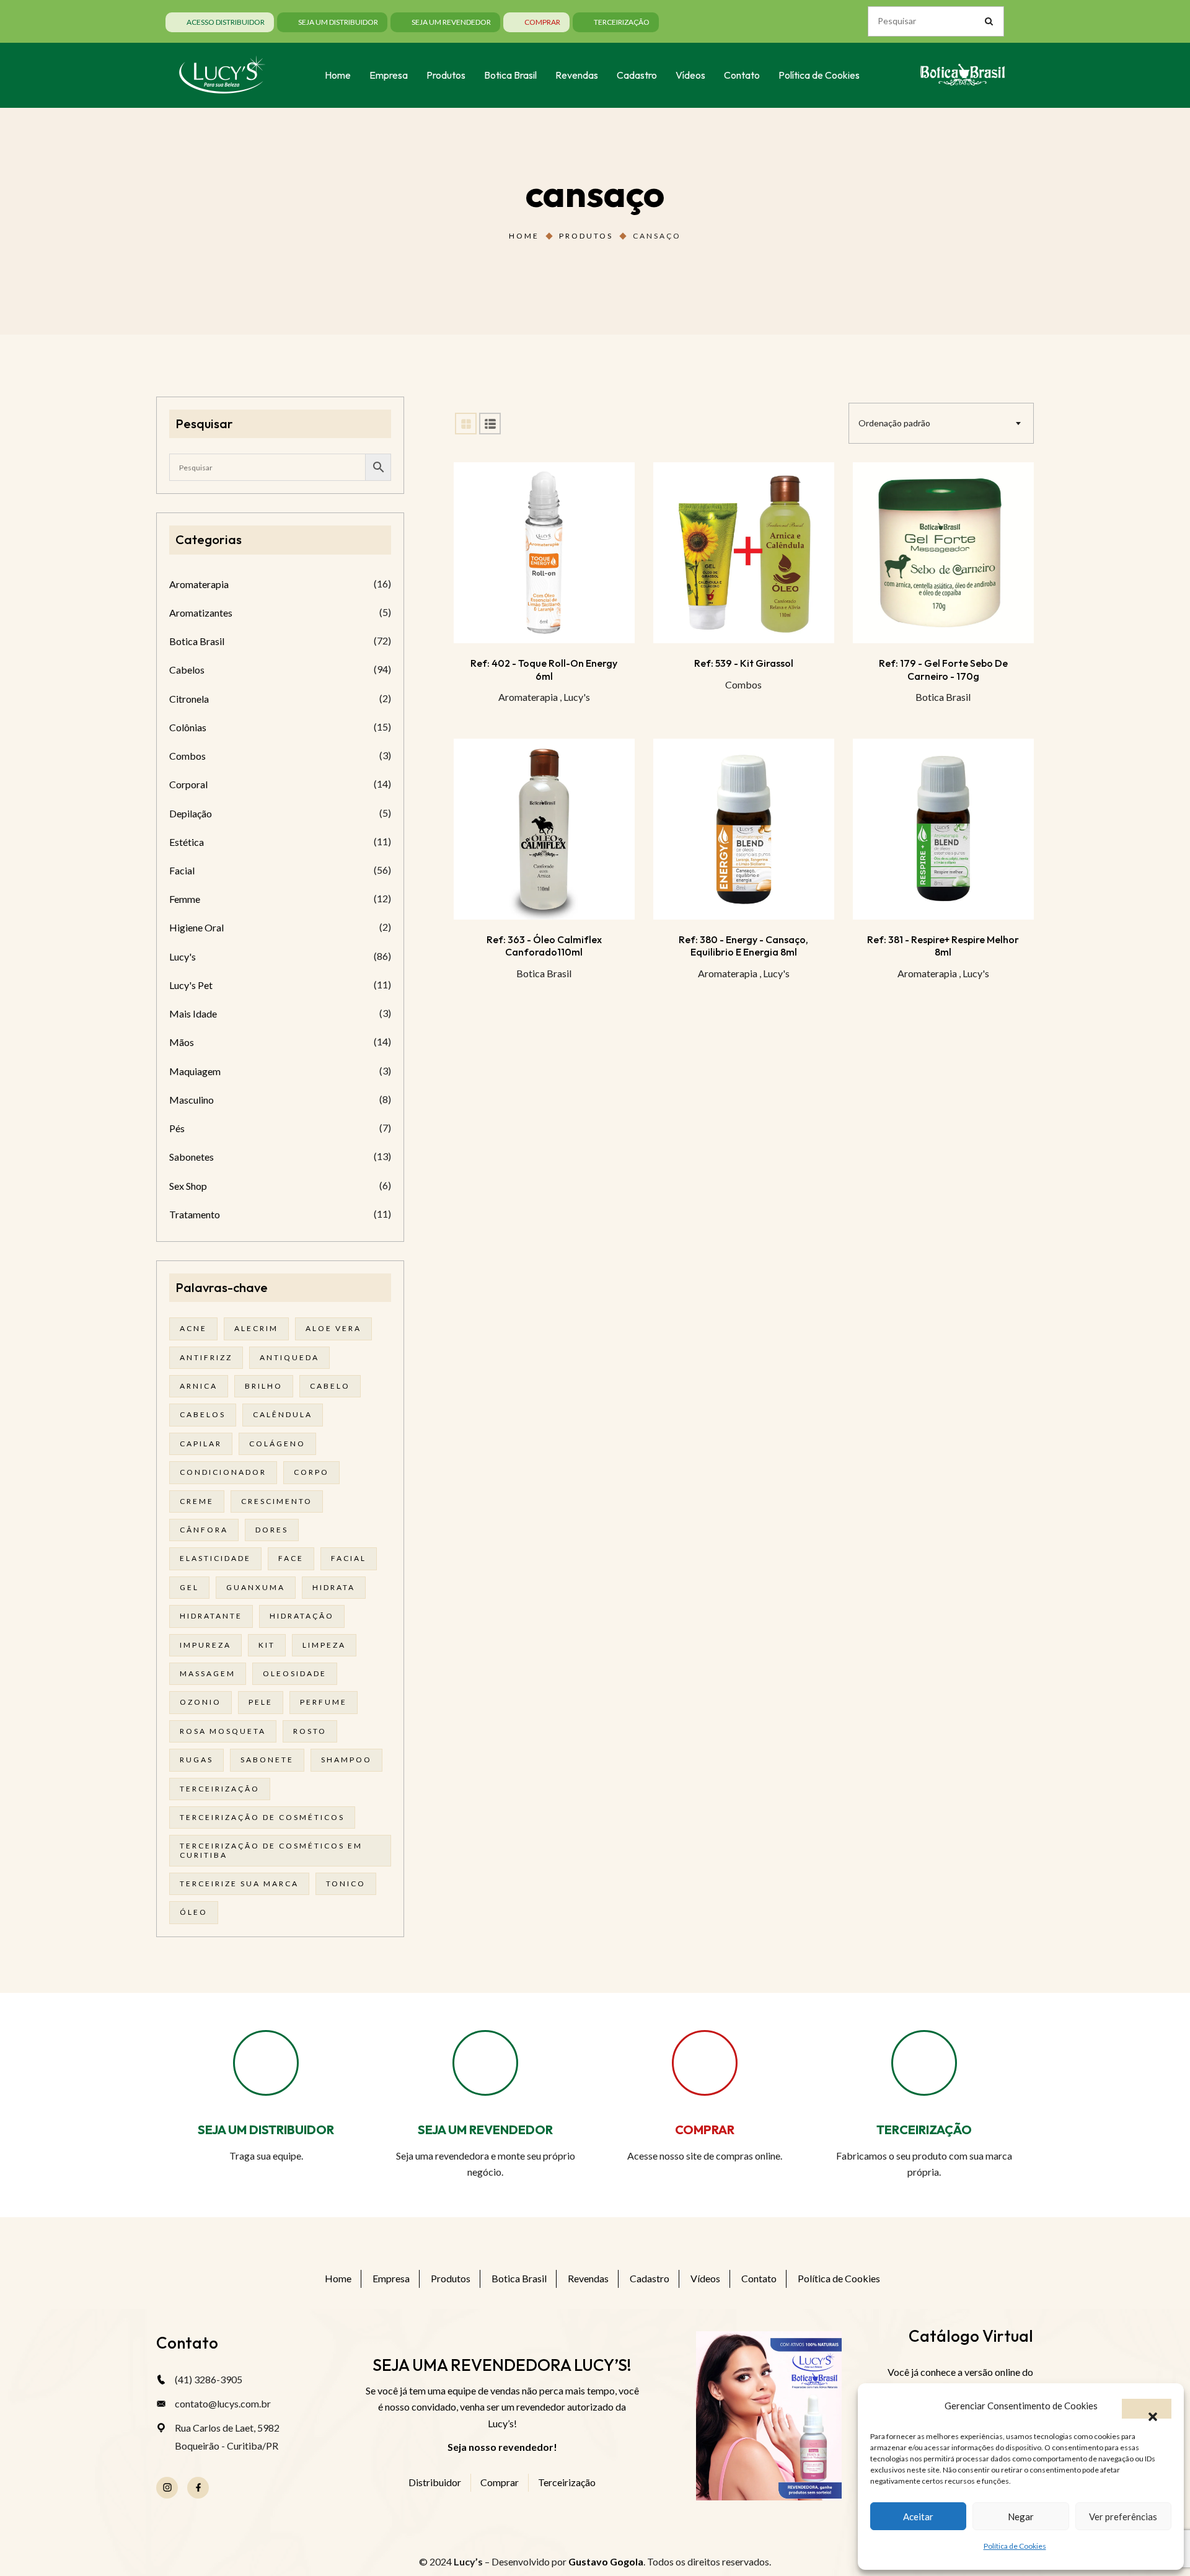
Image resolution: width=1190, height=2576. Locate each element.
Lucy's (577, 697)
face (291, 1558)
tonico (346, 1884)
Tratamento (195, 1214)
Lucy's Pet (191, 985)
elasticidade (215, 1558)
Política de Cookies (1015, 2546)
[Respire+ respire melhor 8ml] (943, 829)
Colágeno (277, 1444)
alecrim (256, 1328)
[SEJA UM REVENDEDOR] (485, 2063)
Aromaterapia (528, 697)
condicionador (223, 1472)
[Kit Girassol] (744, 553)
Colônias (188, 727)
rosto (310, 1731)
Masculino (192, 1100)
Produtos (586, 236)
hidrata (334, 1587)
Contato (759, 2278)
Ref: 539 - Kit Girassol (744, 663)
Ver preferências (1123, 2517)
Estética (187, 842)
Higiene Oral (196, 927)
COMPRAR (705, 2130)
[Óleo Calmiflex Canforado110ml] (544, 829)
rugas (196, 1760)
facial (349, 1558)
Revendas (588, 2278)
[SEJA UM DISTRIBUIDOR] (266, 2063)
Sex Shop (188, 1186)
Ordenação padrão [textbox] (894, 423)
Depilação (191, 813)
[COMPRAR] (705, 2063)
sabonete (267, 1760)
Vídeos (705, 2278)
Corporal (188, 784)
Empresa (391, 2278)
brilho (264, 1386)
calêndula (283, 1414)
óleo (194, 1912)
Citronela (189, 699)
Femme (185, 899)
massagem (208, 1673)
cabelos (203, 1414)
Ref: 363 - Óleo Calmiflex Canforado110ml (544, 946)
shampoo (346, 1760)
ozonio (201, 1702)
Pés (177, 1128)
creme (197, 1501)
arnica (199, 1386)
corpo (311, 1472)
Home (524, 236)
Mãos (182, 1042)
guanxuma (256, 1587)
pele (261, 1702)
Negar (1021, 2517)
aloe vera (333, 1328)
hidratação (302, 1616)
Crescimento (277, 1501)
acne (193, 1328)
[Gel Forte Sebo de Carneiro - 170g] (943, 553)
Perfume (324, 1702)
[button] (1147, 2409)
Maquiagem (195, 1071)
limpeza (324, 1645)
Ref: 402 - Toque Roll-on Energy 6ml (544, 669)
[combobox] (941, 423)
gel (189, 1587)
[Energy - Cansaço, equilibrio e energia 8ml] (744, 829)
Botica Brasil (943, 697)
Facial (182, 870)
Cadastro (650, 2278)
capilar (201, 1444)
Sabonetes (192, 1157)
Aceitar (918, 2517)
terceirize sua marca (239, 1884)
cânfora (204, 1530)
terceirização (220, 1789)
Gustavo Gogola (606, 2561)
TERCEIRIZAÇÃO (924, 2130)
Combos (743, 684)
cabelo (330, 1386)
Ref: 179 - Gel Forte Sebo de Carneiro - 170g (943, 669)
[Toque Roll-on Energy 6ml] (544, 553)
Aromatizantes (201, 613)
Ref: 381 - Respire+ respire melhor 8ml (943, 946)
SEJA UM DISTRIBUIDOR (266, 2130)
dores (272, 1530)
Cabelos (187, 670)
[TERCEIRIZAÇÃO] (924, 2063)
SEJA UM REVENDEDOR (485, 2130)
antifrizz (206, 1357)
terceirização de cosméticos (262, 1817)
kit (267, 1645)
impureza (205, 1645)
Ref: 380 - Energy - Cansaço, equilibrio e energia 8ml (743, 946)
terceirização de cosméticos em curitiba (271, 1850)
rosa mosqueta (223, 1731)
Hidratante (211, 1616)
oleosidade (295, 1673)
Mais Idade (193, 1013)
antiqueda (289, 1357)
